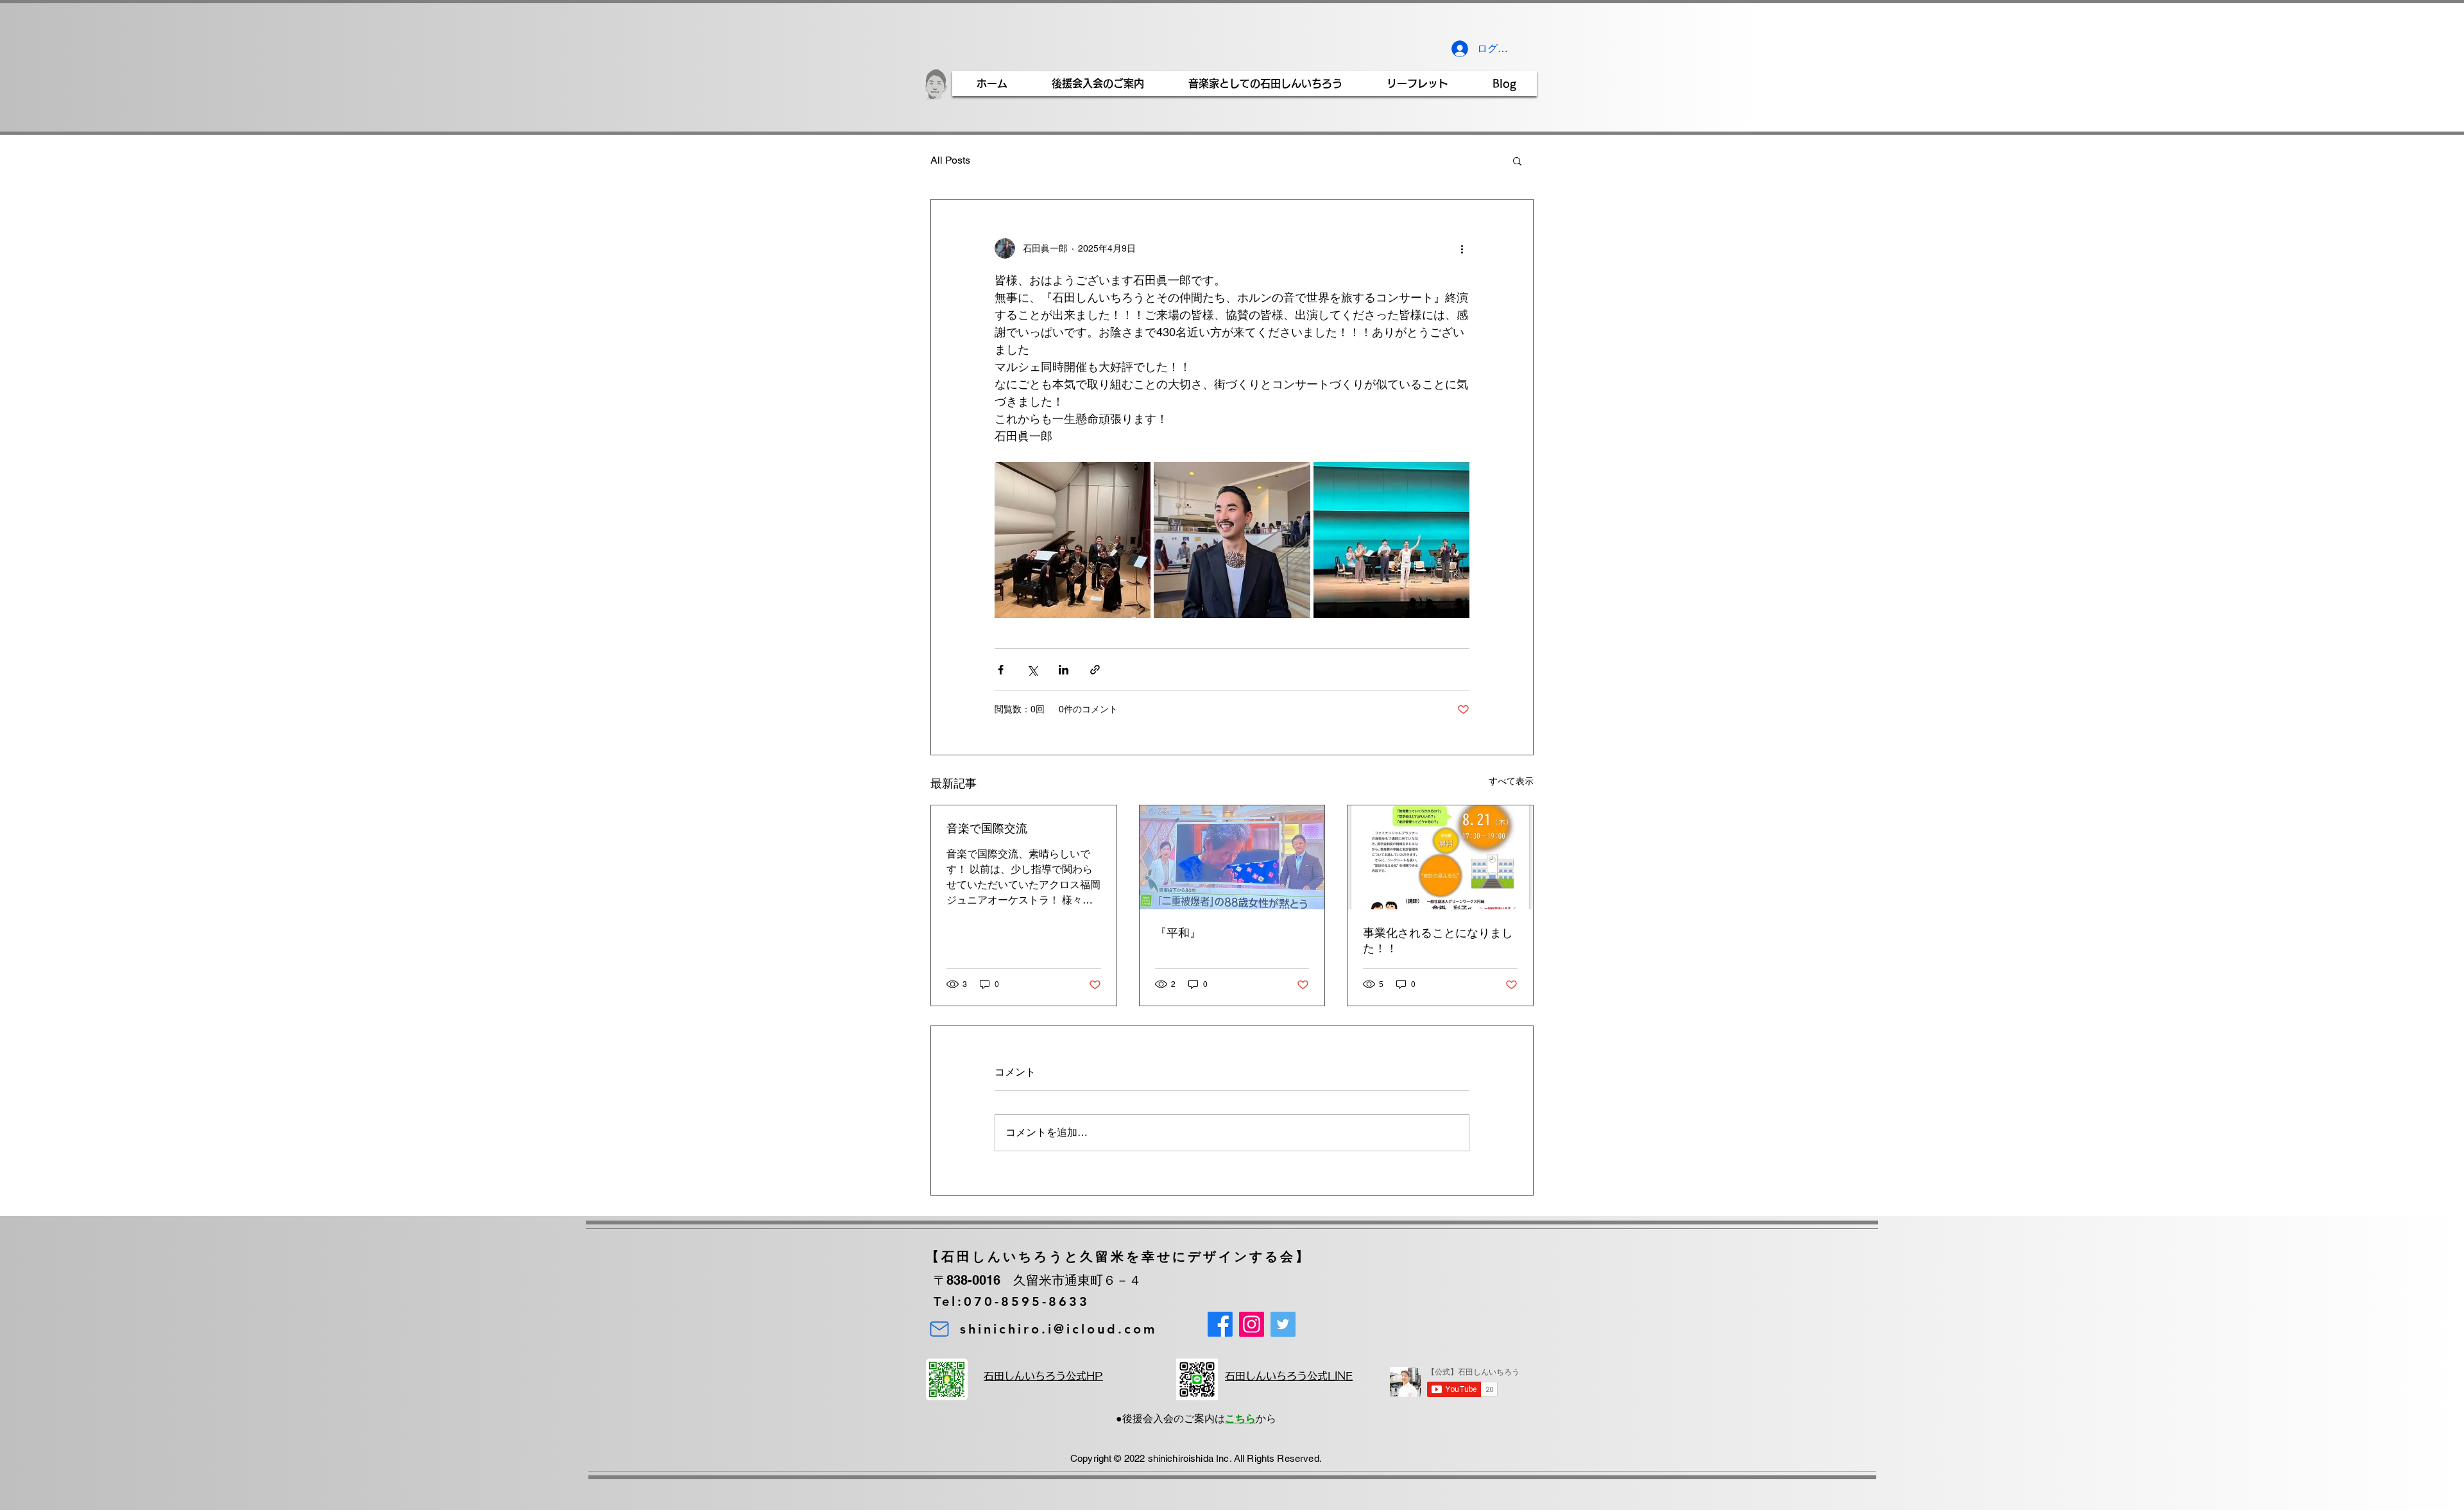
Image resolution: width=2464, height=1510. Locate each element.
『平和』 (1178, 933)
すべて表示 (1511, 781)
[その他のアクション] (1462, 248)
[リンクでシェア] (1095, 670)
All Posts (950, 160)
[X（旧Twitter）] (1283, 1324)
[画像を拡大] (1073, 540)
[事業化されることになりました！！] (1440, 857)
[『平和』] (1232, 857)
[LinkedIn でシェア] (1064, 670)
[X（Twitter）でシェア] (1032, 670)
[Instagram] (1252, 1324)
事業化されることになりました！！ (1438, 940)
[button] (1517, 160)
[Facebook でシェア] (1001, 670)
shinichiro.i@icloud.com (1058, 1329)
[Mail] (939, 1329)
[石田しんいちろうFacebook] (1220, 1324)
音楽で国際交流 (987, 828)
